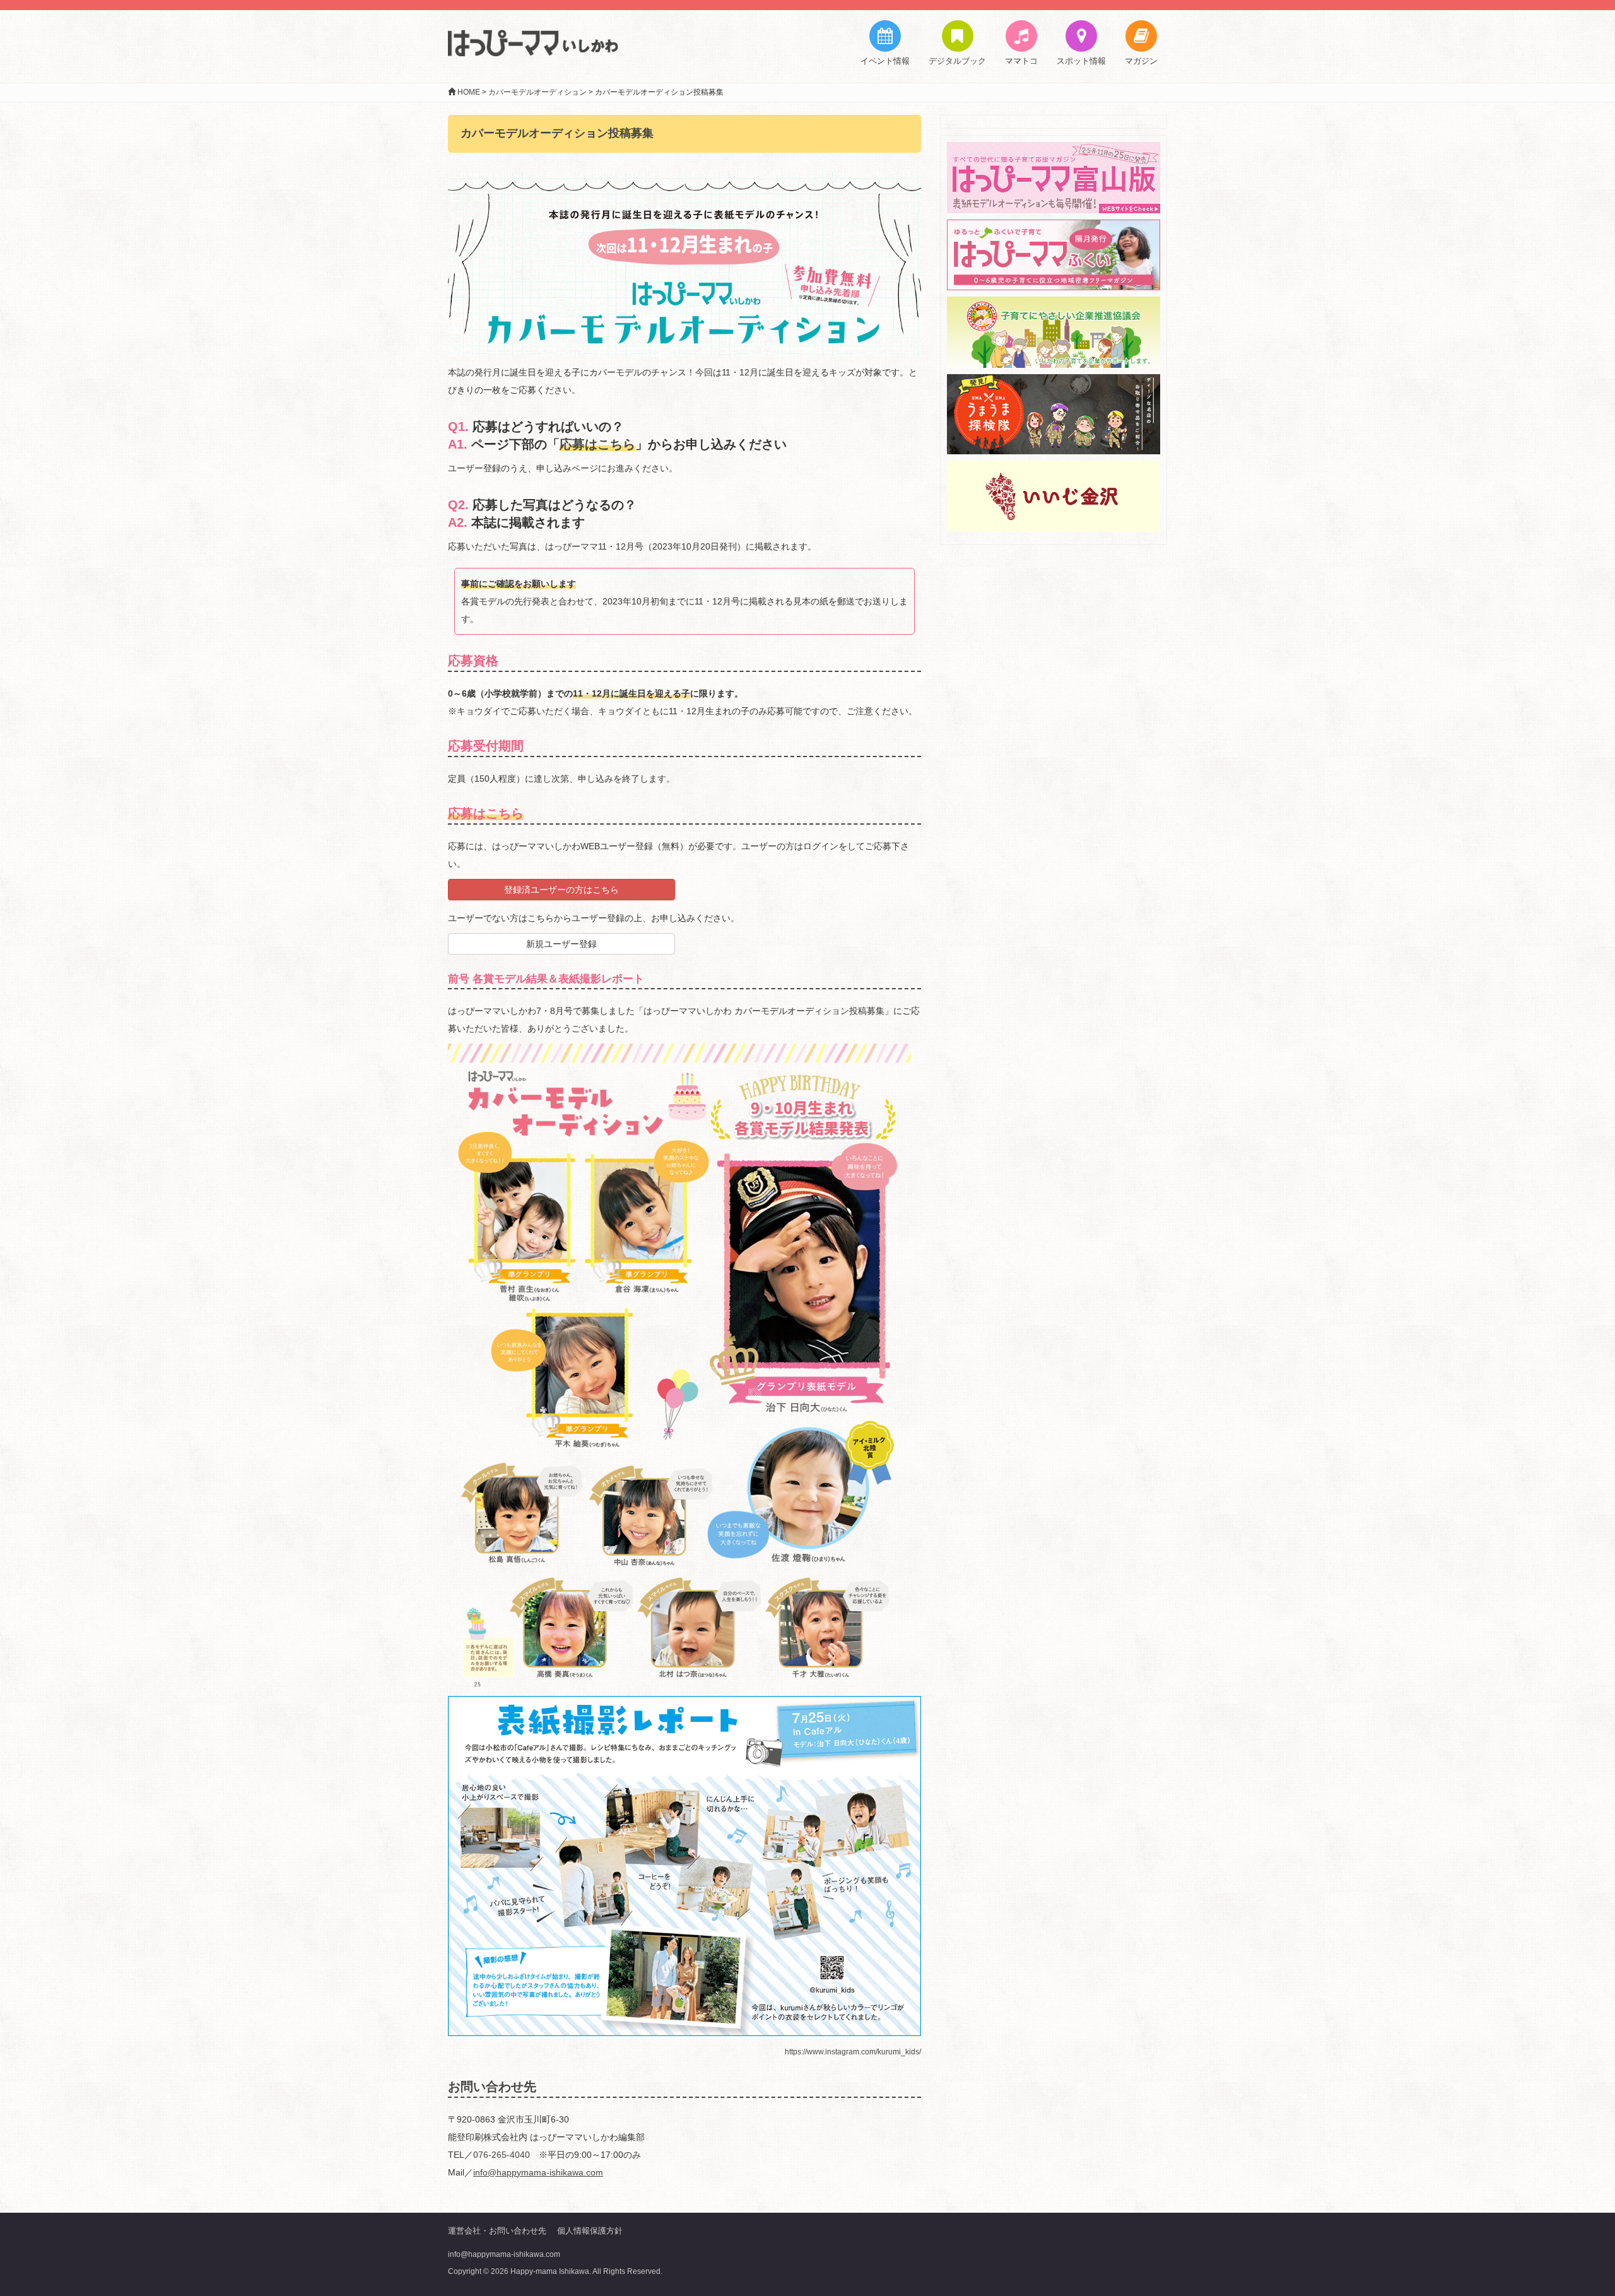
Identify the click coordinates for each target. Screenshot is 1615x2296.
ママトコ (1021, 61)
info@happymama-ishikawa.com (504, 2254)
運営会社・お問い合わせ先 (497, 2231)
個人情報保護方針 (590, 2231)
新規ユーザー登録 (561, 944)
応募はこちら (597, 444)
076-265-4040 (502, 2155)
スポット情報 (1081, 61)
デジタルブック (957, 61)
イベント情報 (885, 61)
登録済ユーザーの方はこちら (561, 890)
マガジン (1141, 61)
